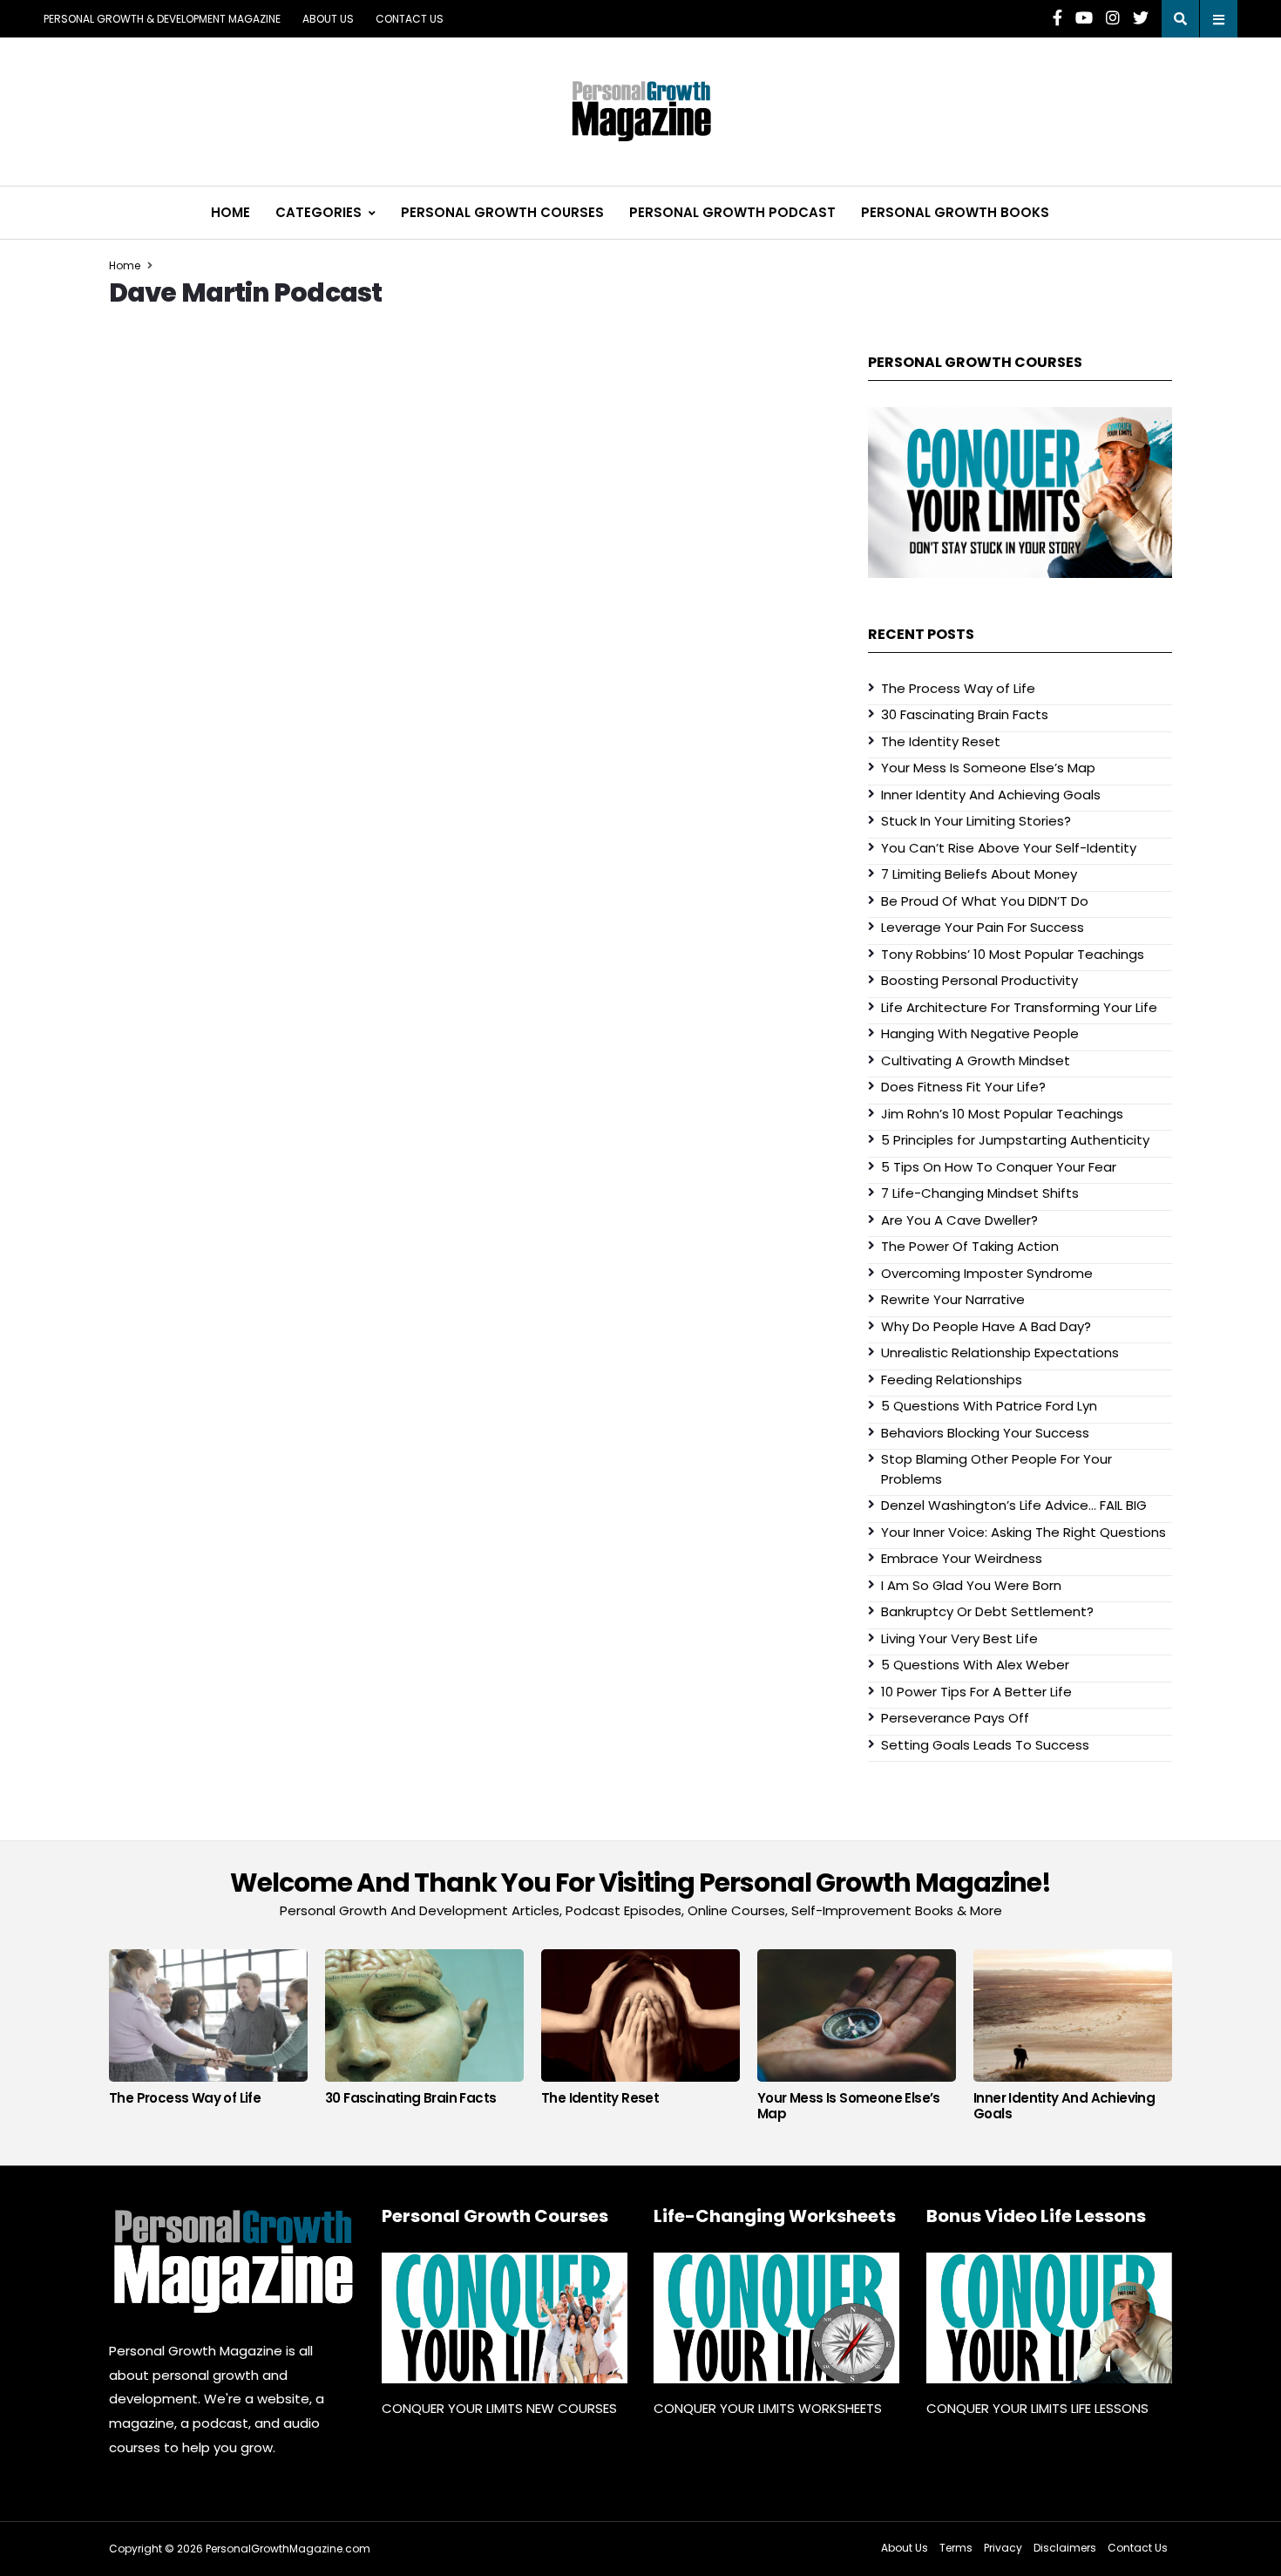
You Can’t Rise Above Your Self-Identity (1009, 848)
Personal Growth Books (955, 212)
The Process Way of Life (958, 688)
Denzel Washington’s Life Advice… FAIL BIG (1014, 1505)
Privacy (1003, 2548)
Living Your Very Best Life (959, 1638)
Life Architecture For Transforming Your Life (1019, 1007)
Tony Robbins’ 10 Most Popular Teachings (1013, 954)
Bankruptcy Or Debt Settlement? (987, 1611)
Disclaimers (1065, 2548)
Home (230, 212)
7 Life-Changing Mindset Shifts (980, 1193)
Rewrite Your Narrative (953, 1299)
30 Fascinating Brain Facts (965, 714)
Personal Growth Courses (502, 212)
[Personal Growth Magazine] (232, 2261)
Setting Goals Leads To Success (985, 1745)
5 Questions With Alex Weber (975, 1665)
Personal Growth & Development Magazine (162, 19)
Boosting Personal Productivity (979, 980)
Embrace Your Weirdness (962, 1558)
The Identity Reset (941, 741)
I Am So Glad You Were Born (971, 1585)
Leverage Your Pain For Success (983, 927)
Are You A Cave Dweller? (959, 1220)
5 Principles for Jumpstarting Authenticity (1015, 1140)
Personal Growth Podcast (732, 212)
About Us (328, 19)
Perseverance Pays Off (955, 1718)
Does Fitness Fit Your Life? (963, 1087)
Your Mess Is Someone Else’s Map (988, 768)
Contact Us (410, 19)
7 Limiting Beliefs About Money (979, 874)
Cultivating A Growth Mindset (976, 1060)
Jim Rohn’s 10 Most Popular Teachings (1002, 1114)
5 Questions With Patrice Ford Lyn (989, 1406)
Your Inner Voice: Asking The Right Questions (1023, 1532)
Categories (319, 212)
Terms (956, 2548)
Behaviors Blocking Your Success (985, 1433)
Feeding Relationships (952, 1380)
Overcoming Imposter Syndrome (987, 1273)
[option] (208, 2032)
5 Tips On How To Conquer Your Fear (999, 1167)
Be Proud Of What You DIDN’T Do (985, 901)
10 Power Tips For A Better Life (976, 1692)
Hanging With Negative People (980, 1033)
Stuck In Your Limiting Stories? (976, 821)
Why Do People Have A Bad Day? (986, 1326)
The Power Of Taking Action (970, 1246)
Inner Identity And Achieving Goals (991, 795)
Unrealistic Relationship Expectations (1000, 1353)
